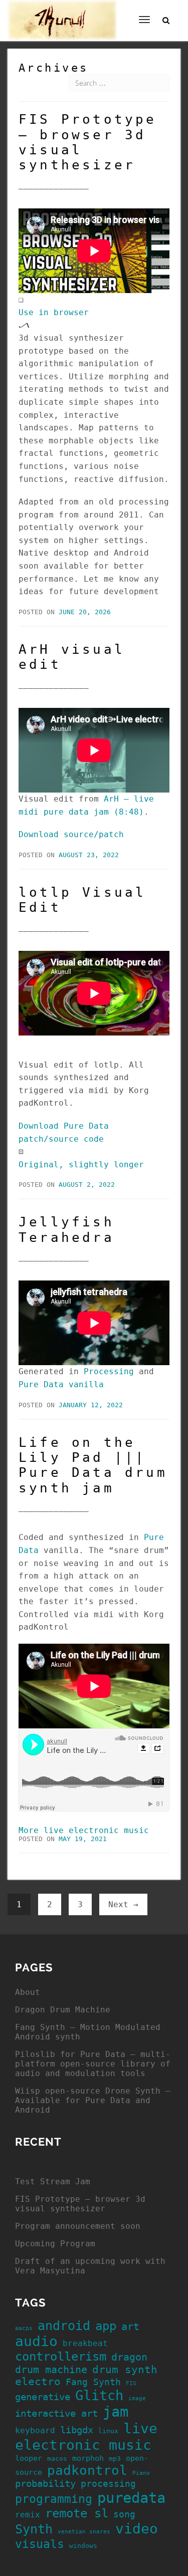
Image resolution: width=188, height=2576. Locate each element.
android (64, 2326)
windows (83, 2546)
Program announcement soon (78, 2226)
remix (28, 2515)
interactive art (56, 2413)
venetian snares (84, 2532)
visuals (40, 2544)
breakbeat (85, 2343)
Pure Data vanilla (61, 1384)
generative (43, 2397)
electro (38, 2382)
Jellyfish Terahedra (66, 1229)
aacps (24, 2328)
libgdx (77, 2430)
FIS (131, 2383)
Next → (123, 1904)
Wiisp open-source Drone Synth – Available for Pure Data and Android (93, 2100)
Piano (141, 2473)
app (106, 2326)
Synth (34, 2529)
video (137, 2529)
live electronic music (86, 2437)
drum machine (51, 2370)
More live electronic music (84, 1830)
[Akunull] (62, 13)
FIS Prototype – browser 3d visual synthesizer (80, 2204)
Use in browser (54, 312)
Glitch (99, 2395)
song (124, 2514)
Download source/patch (71, 834)
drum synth (125, 2370)
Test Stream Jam (53, 2181)
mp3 (115, 2459)
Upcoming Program (55, 2244)
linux (108, 2431)
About (28, 1992)
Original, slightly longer (81, 1165)
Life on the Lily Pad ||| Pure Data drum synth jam (93, 1465)
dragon (129, 2357)
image (137, 2398)
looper (29, 2458)
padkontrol (87, 2470)
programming (54, 2499)
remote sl (77, 2513)
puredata (131, 2498)
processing (108, 2484)
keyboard (35, 2430)
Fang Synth (93, 2382)
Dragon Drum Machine (63, 2010)
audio (36, 2341)
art (130, 2327)
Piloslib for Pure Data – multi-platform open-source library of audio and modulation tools (93, 2064)
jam (116, 2412)
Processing (109, 1371)
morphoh (88, 2458)
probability (45, 2484)
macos (57, 2459)
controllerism (61, 2357)
